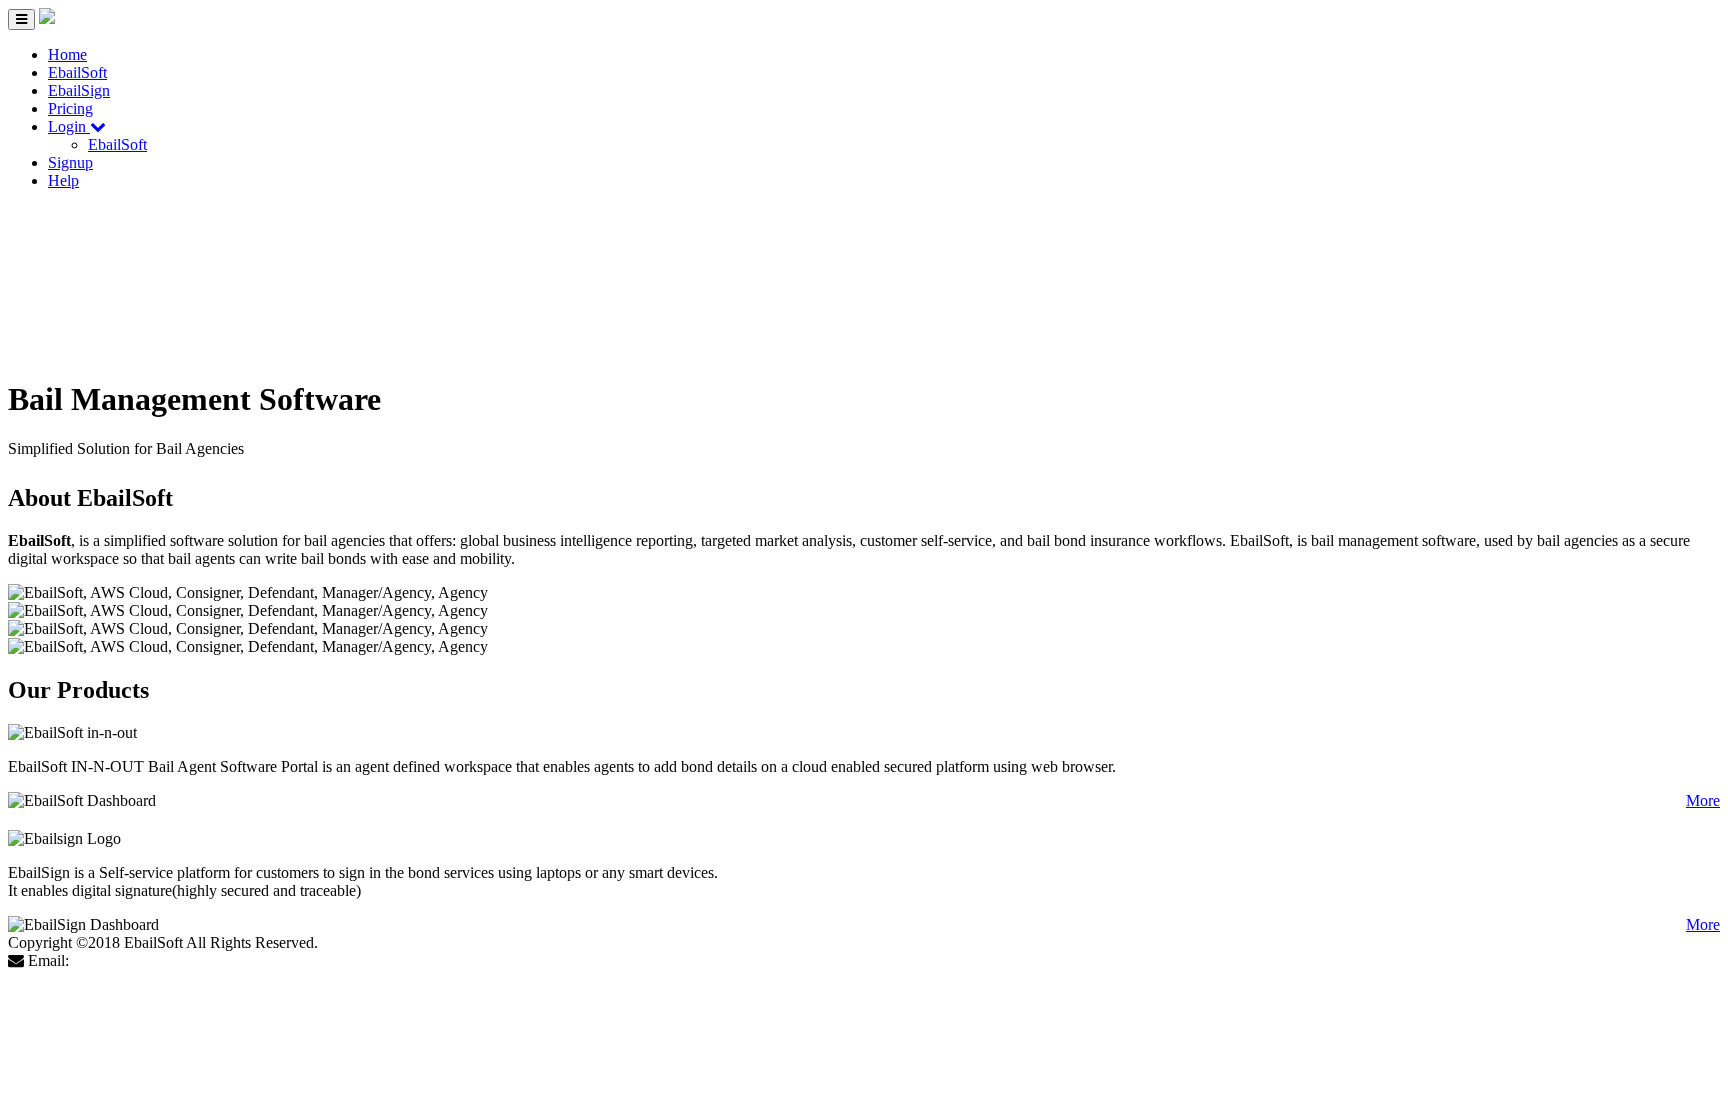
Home (67, 54)
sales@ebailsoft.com (137, 960)
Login (69, 126)
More (1703, 800)
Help (63, 180)
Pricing (70, 108)
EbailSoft (77, 72)
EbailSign (79, 90)
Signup (70, 162)
